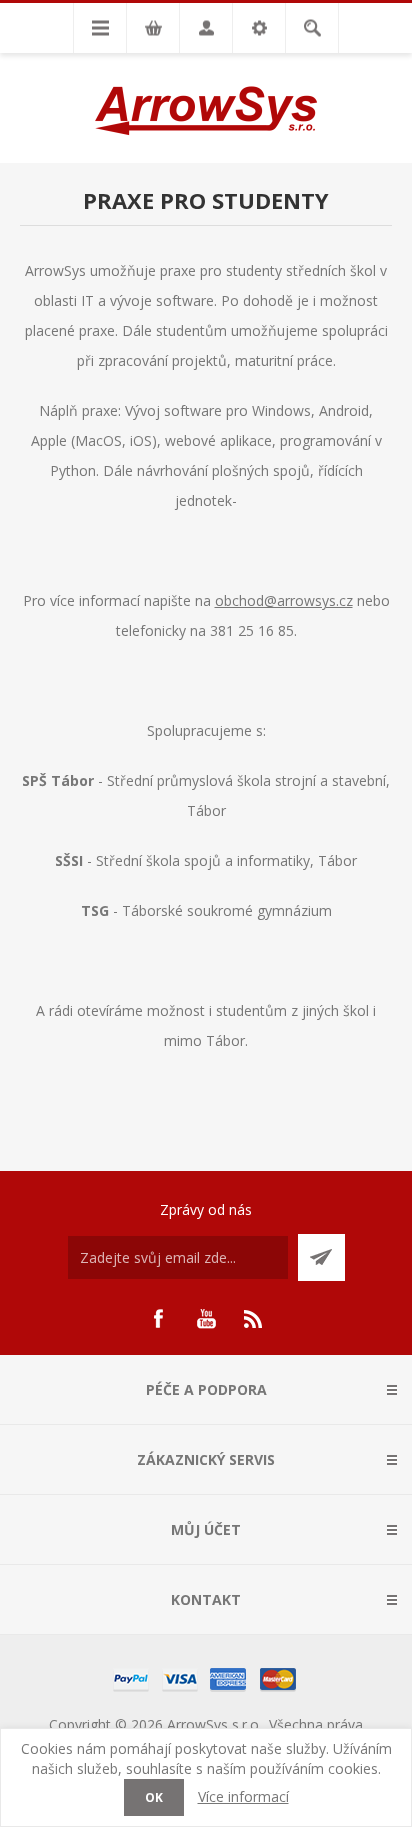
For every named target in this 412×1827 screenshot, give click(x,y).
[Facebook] (158, 1319)
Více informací (243, 1796)
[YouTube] (206, 1319)
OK (154, 1797)
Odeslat (321, 1257)
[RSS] (254, 1319)
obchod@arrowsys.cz (284, 600)
